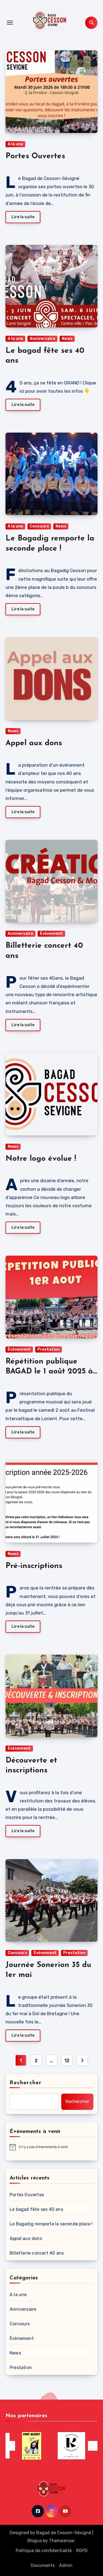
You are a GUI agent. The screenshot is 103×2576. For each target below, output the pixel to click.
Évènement (51, 934)
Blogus (35, 2541)
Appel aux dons (34, 743)
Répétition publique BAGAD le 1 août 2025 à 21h (49, 1372)
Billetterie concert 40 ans (37, 2253)
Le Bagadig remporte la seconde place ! (51, 2224)
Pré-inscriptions (34, 1566)
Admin (66, 2565)
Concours (39, 526)
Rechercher (26, 2083)
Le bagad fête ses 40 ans (36, 2209)
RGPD (82, 2551)
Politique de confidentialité (44, 2551)
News (67, 339)
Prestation (48, 1349)
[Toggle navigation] (10, 23)
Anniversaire (42, 339)
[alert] (51, 2147)
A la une (15, 144)
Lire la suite (23, 217)
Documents (43, 2565)
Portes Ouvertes (35, 156)
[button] (10, 2446)
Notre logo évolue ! (41, 1159)
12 (67, 2061)
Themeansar (62, 2541)
